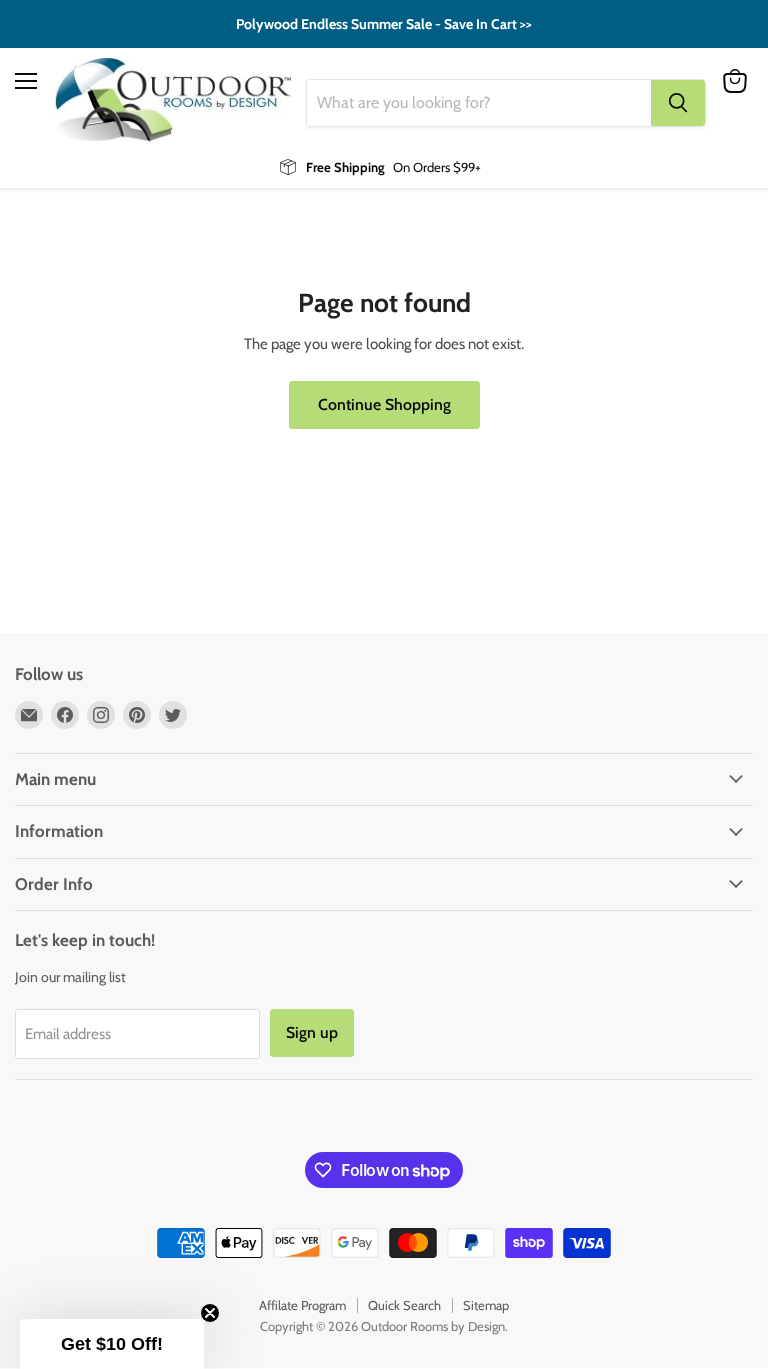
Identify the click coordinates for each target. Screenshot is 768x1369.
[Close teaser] (210, 1313)
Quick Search (404, 1305)
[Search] (678, 103)
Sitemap (486, 1305)
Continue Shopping (384, 404)
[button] (112, 1344)
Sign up (312, 1032)
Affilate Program (302, 1305)
